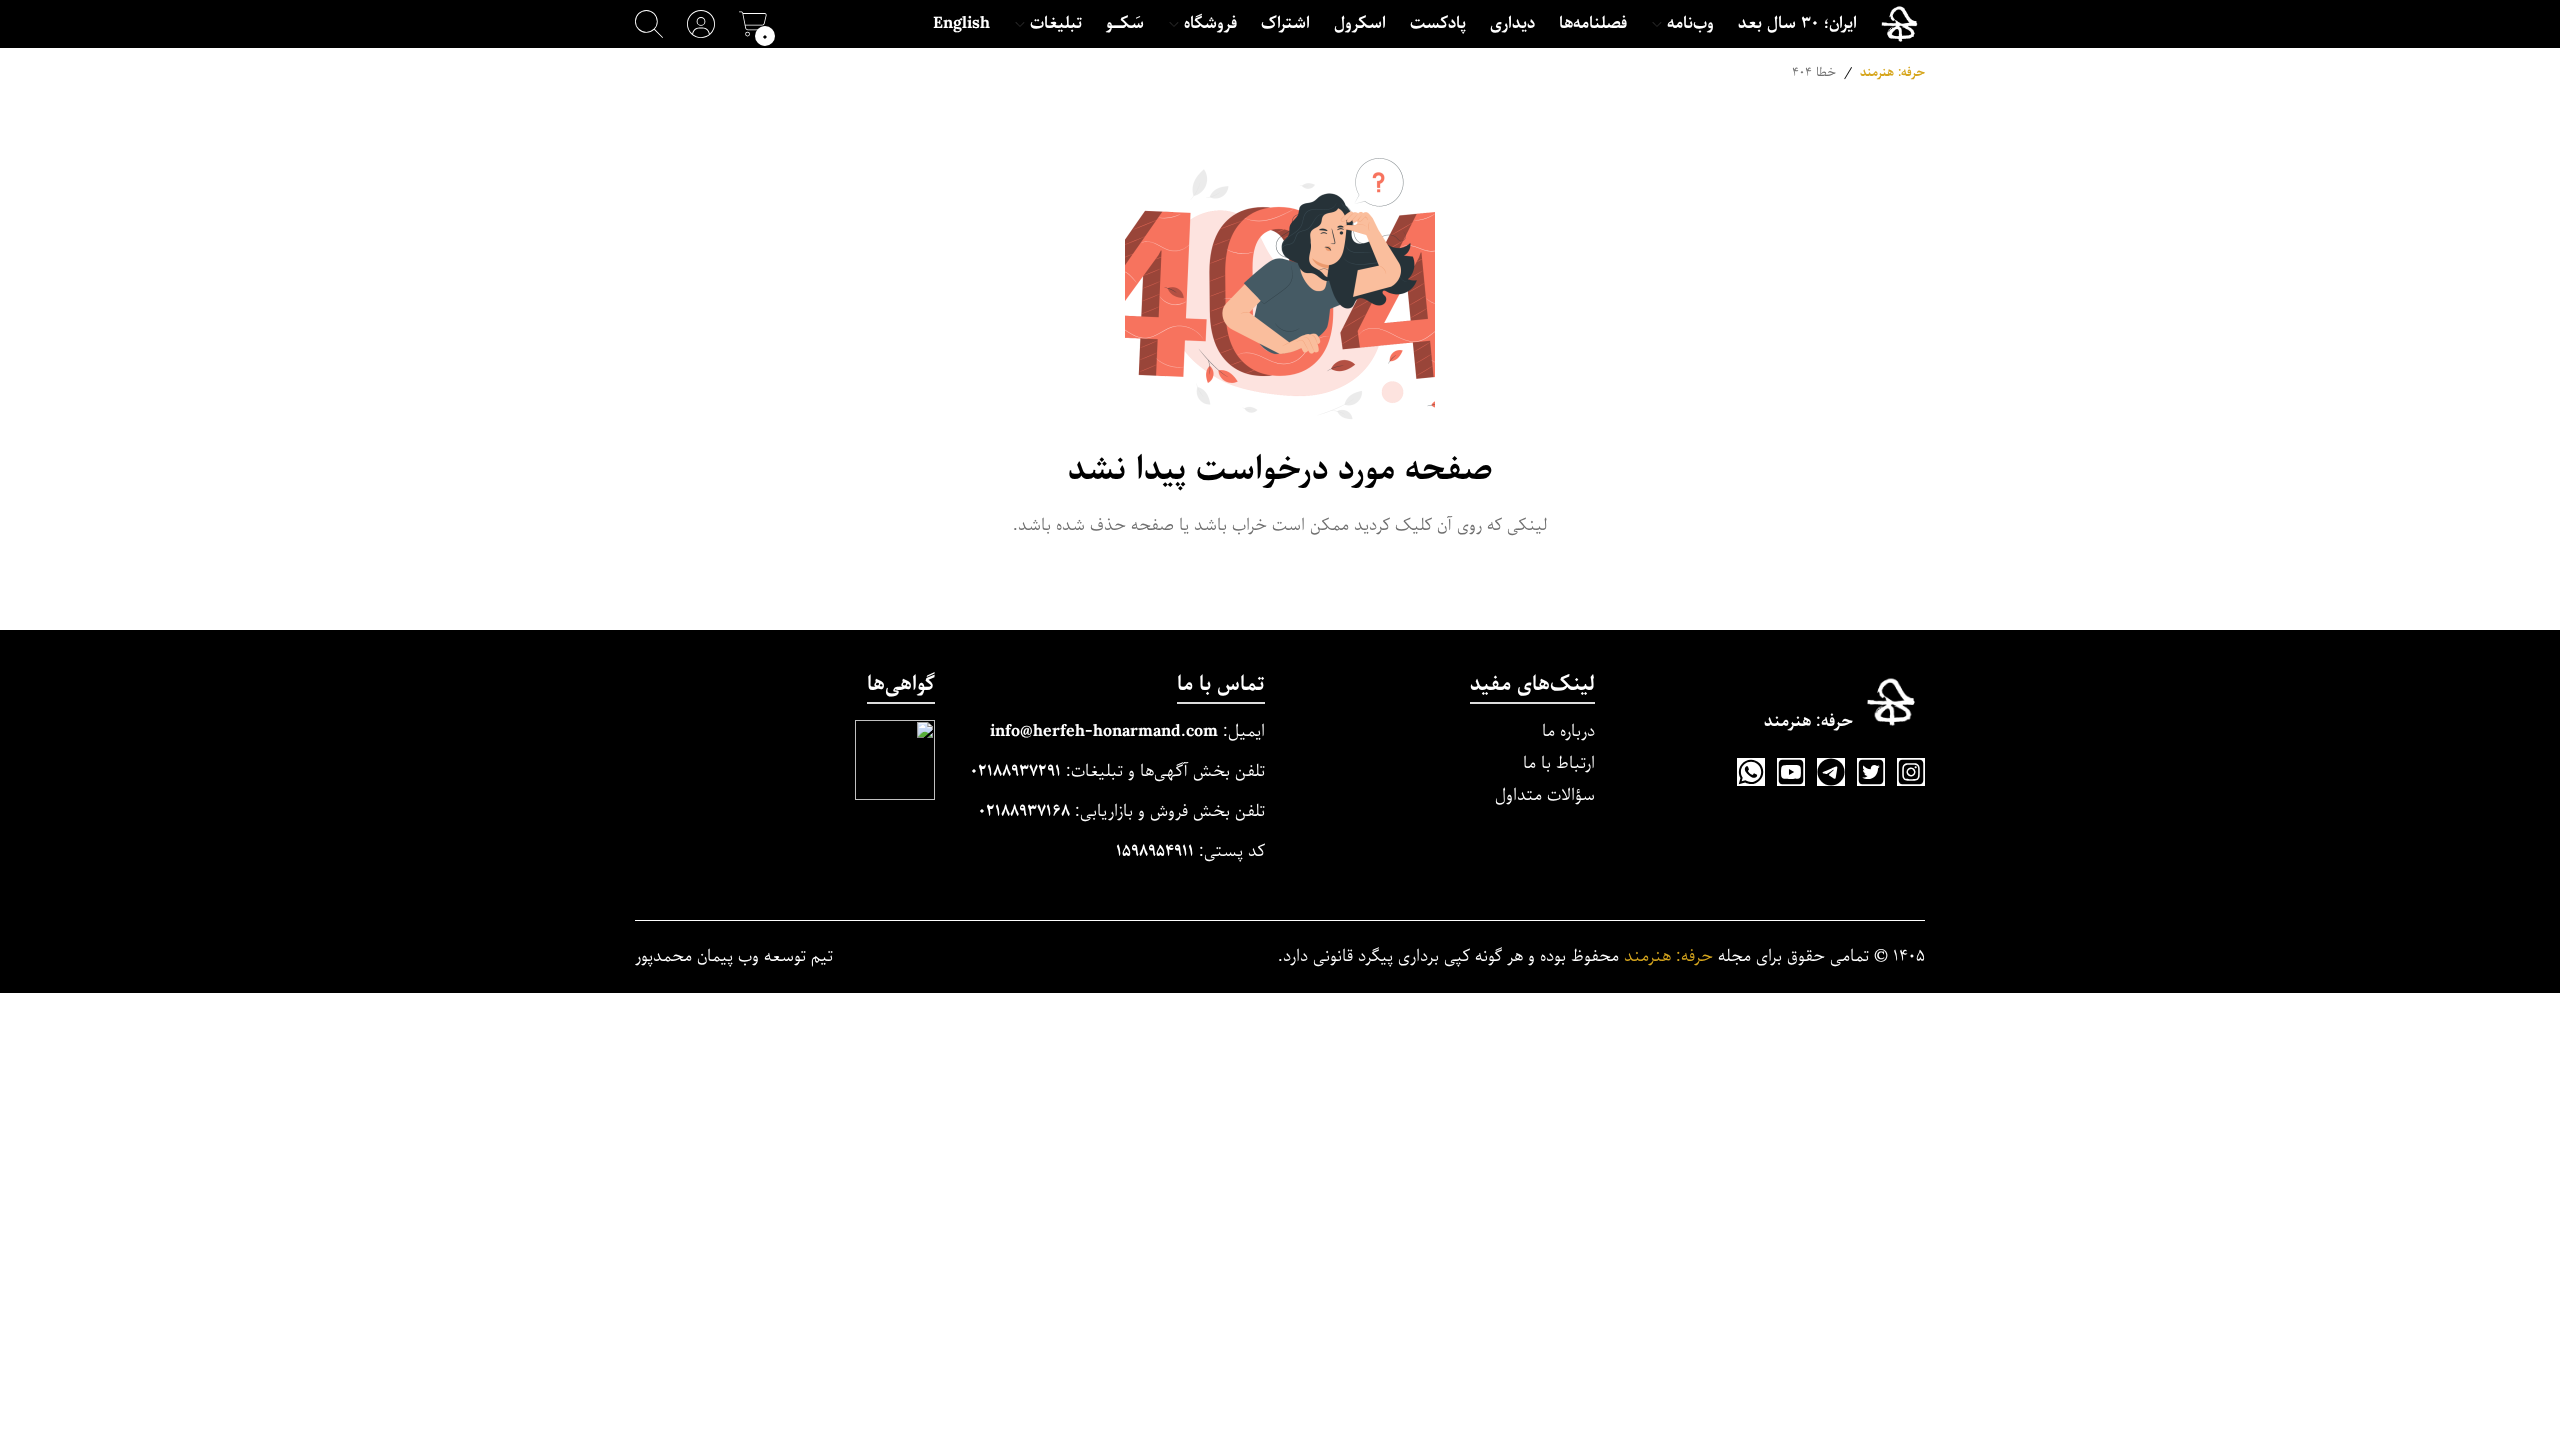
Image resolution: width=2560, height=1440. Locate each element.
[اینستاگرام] (1911, 772)
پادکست (1438, 24)
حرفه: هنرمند (1892, 72)
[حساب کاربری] (701, 24)
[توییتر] (1871, 772)
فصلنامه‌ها (1593, 24)
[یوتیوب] (1791, 772)
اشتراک (1285, 24)
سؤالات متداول (1545, 795)
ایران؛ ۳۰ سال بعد (1797, 24)
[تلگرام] (1831, 772)
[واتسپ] (1751, 772)
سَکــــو (1125, 24)
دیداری (1512, 24)
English (961, 24)
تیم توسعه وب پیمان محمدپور (734, 957)
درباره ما (1568, 731)
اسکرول (1360, 24)
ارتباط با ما (1559, 763)
